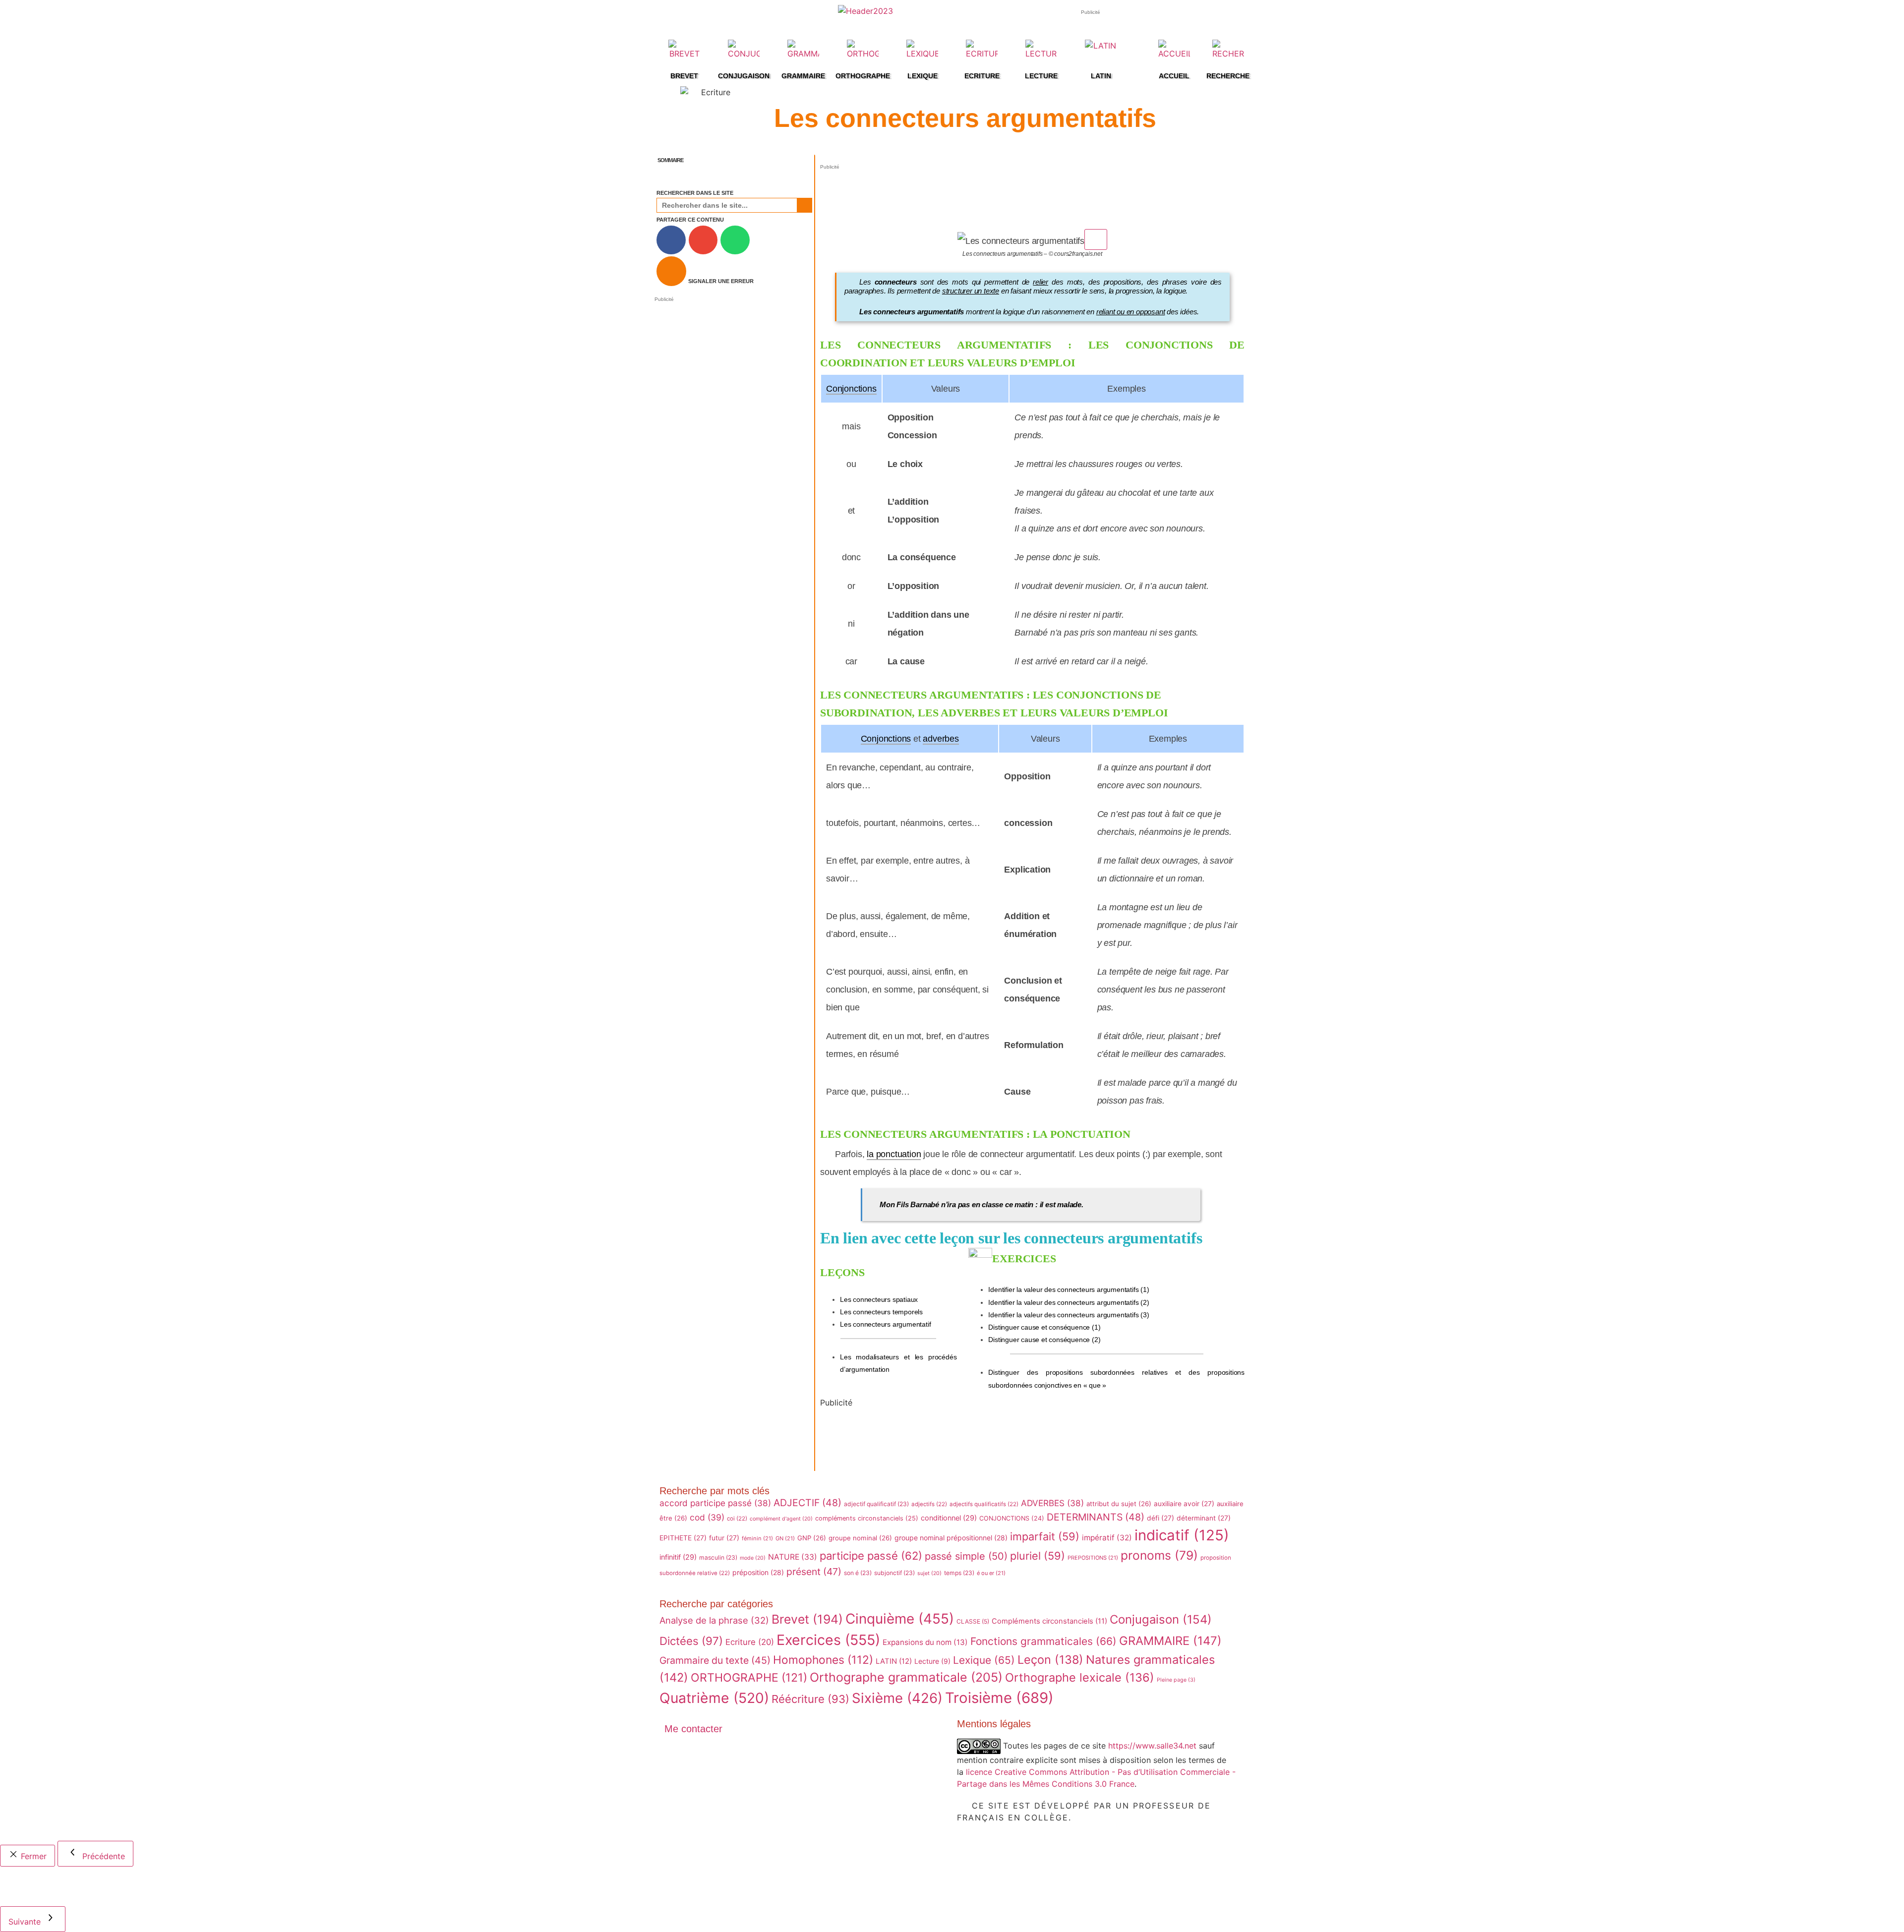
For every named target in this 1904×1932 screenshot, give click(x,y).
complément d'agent (781, 1519)
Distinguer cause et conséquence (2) (1044, 1340)
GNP (812, 1538)
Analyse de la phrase (714, 1620)
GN (785, 1538)
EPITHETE (683, 1538)
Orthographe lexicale (1080, 1677)
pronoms (1159, 1555)
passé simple (966, 1556)
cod (707, 1517)
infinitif (678, 1557)
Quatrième (714, 1698)
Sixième (897, 1698)
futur (724, 1538)
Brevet (807, 1619)
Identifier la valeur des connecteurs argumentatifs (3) (1069, 1315)
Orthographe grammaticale (906, 1677)
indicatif (1182, 1535)
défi (1160, 1518)
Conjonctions (851, 389)
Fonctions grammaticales (1043, 1641)
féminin (757, 1538)
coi (737, 1519)
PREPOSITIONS (1093, 1558)
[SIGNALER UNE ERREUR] (671, 271)
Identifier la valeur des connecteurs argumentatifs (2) (1069, 1302)
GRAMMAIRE (1170, 1641)
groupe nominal (860, 1538)
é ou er (991, 1573)
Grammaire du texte (715, 1660)
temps (959, 1573)
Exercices (828, 1640)
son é (858, 1573)
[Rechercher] (804, 205)
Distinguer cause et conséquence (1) (1044, 1327)
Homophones (823, 1660)
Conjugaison (1161, 1619)
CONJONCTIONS (1012, 1518)
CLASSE (973, 1621)
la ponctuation (894, 1154)
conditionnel (949, 1518)
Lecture (932, 1661)
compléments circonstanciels (867, 1518)
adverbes (941, 739)
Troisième (999, 1698)
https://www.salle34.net (1152, 1745)
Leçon (1050, 1660)
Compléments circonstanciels (1049, 1621)
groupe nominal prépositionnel (951, 1538)
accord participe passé (715, 1503)
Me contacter (693, 1729)
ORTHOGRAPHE (749, 1678)
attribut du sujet (1119, 1504)
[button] (809, 160)
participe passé (871, 1556)
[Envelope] (677, 1756)
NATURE (793, 1557)
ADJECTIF (807, 1503)
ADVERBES (1052, 1503)
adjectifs (929, 1504)
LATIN (894, 1661)
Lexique (984, 1660)
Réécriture (810, 1699)
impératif (1107, 1538)
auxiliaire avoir (1184, 1504)
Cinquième (900, 1619)
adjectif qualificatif (876, 1504)
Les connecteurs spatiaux (879, 1299)
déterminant (1204, 1518)
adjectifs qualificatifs (984, 1504)
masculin (718, 1557)
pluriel (1038, 1556)
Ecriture (750, 1642)
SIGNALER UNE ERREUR (721, 281)
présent (814, 1572)
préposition (758, 1572)
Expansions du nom (925, 1642)
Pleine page (1176, 1680)
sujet (929, 1573)
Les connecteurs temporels (881, 1312)
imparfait (1045, 1536)
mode (753, 1558)
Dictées (691, 1641)
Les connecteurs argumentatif (885, 1324)
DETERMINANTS (1096, 1517)
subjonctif (894, 1573)
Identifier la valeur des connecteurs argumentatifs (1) (1069, 1289)
